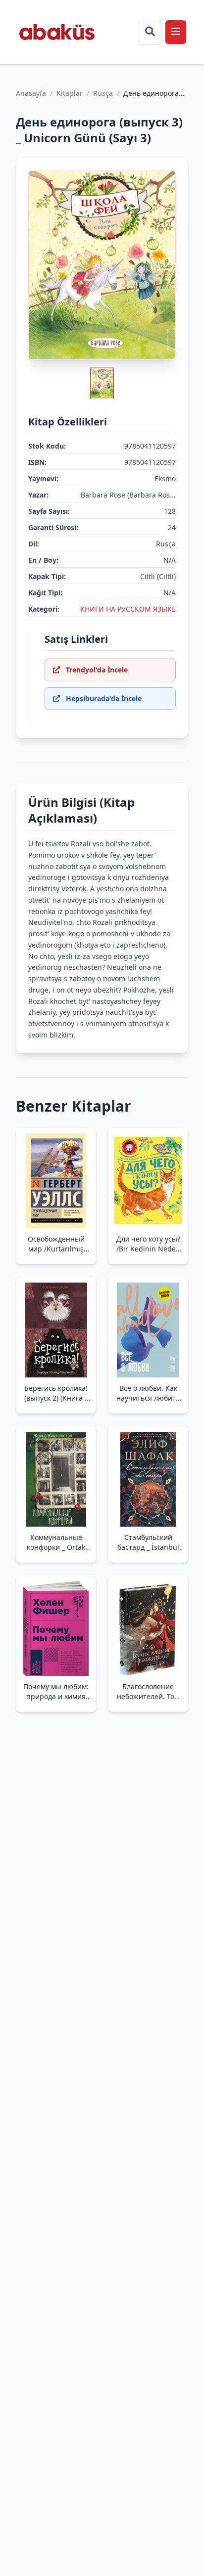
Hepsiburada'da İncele (104, 698)
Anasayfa (31, 93)
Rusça (103, 93)
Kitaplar (70, 93)
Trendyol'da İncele (97, 670)
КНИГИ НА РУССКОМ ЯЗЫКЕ (128, 609)
